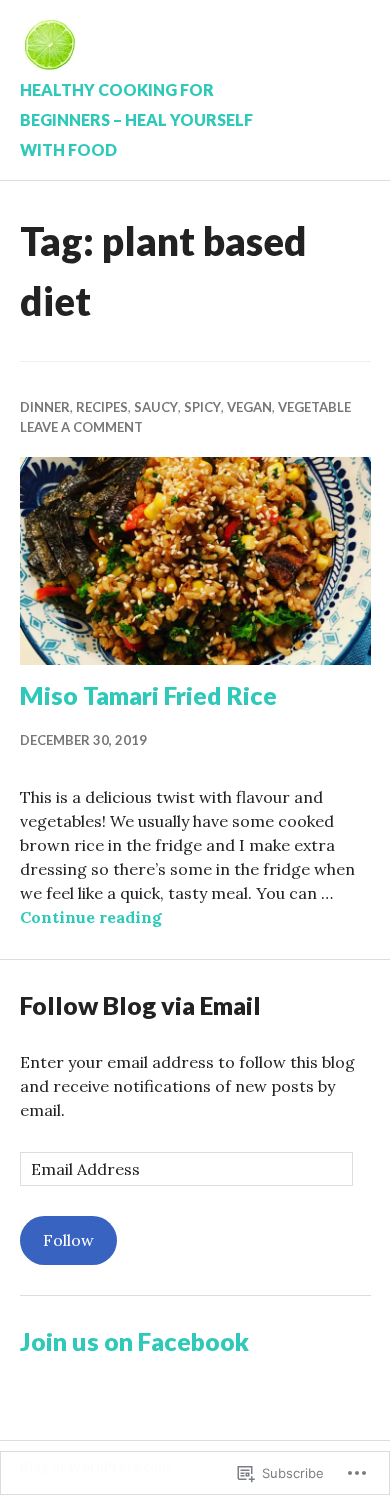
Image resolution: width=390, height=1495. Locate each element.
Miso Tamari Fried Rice (148, 695)
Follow (68, 1240)
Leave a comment (81, 427)
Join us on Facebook (134, 1341)
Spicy (202, 407)
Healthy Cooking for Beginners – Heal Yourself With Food (136, 119)
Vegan (249, 407)
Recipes (102, 407)
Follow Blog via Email (140, 1005)
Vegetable (314, 407)
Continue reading (91, 917)
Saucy (156, 407)
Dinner (45, 407)
